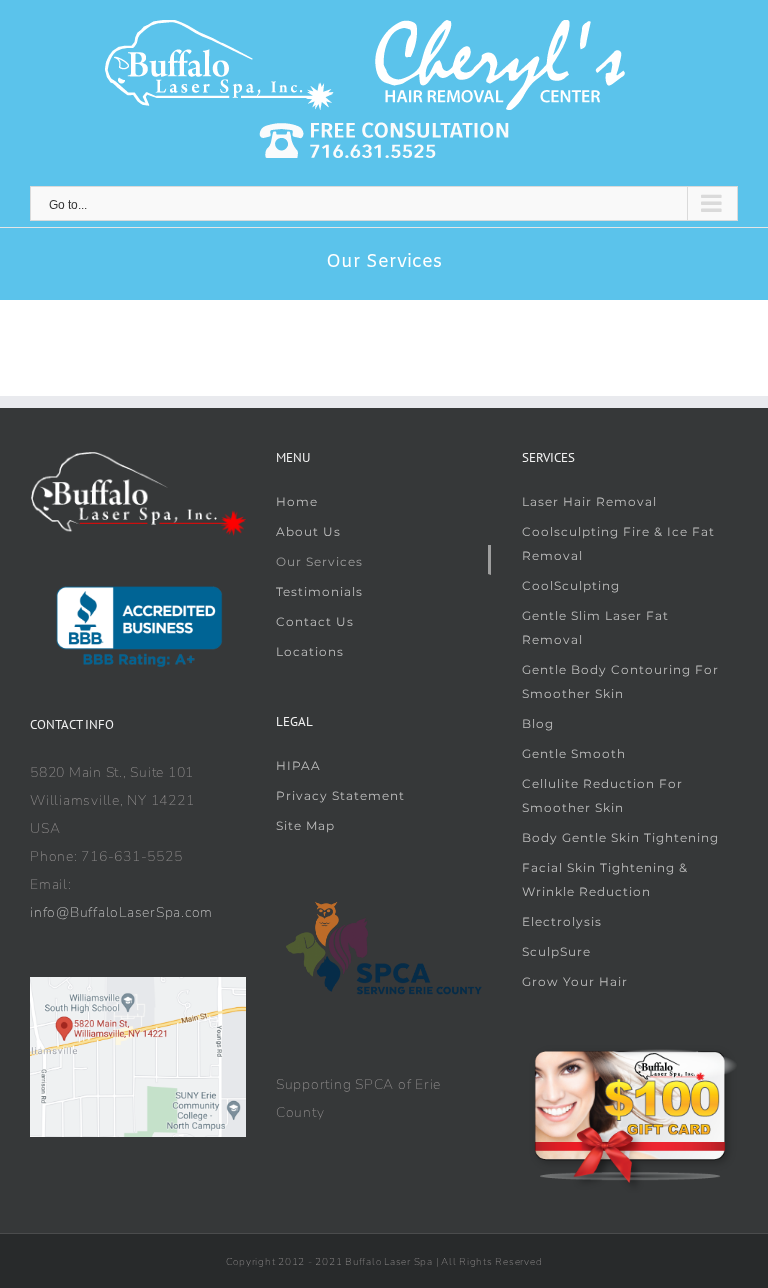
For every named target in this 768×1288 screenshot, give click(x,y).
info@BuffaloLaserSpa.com (121, 912)
